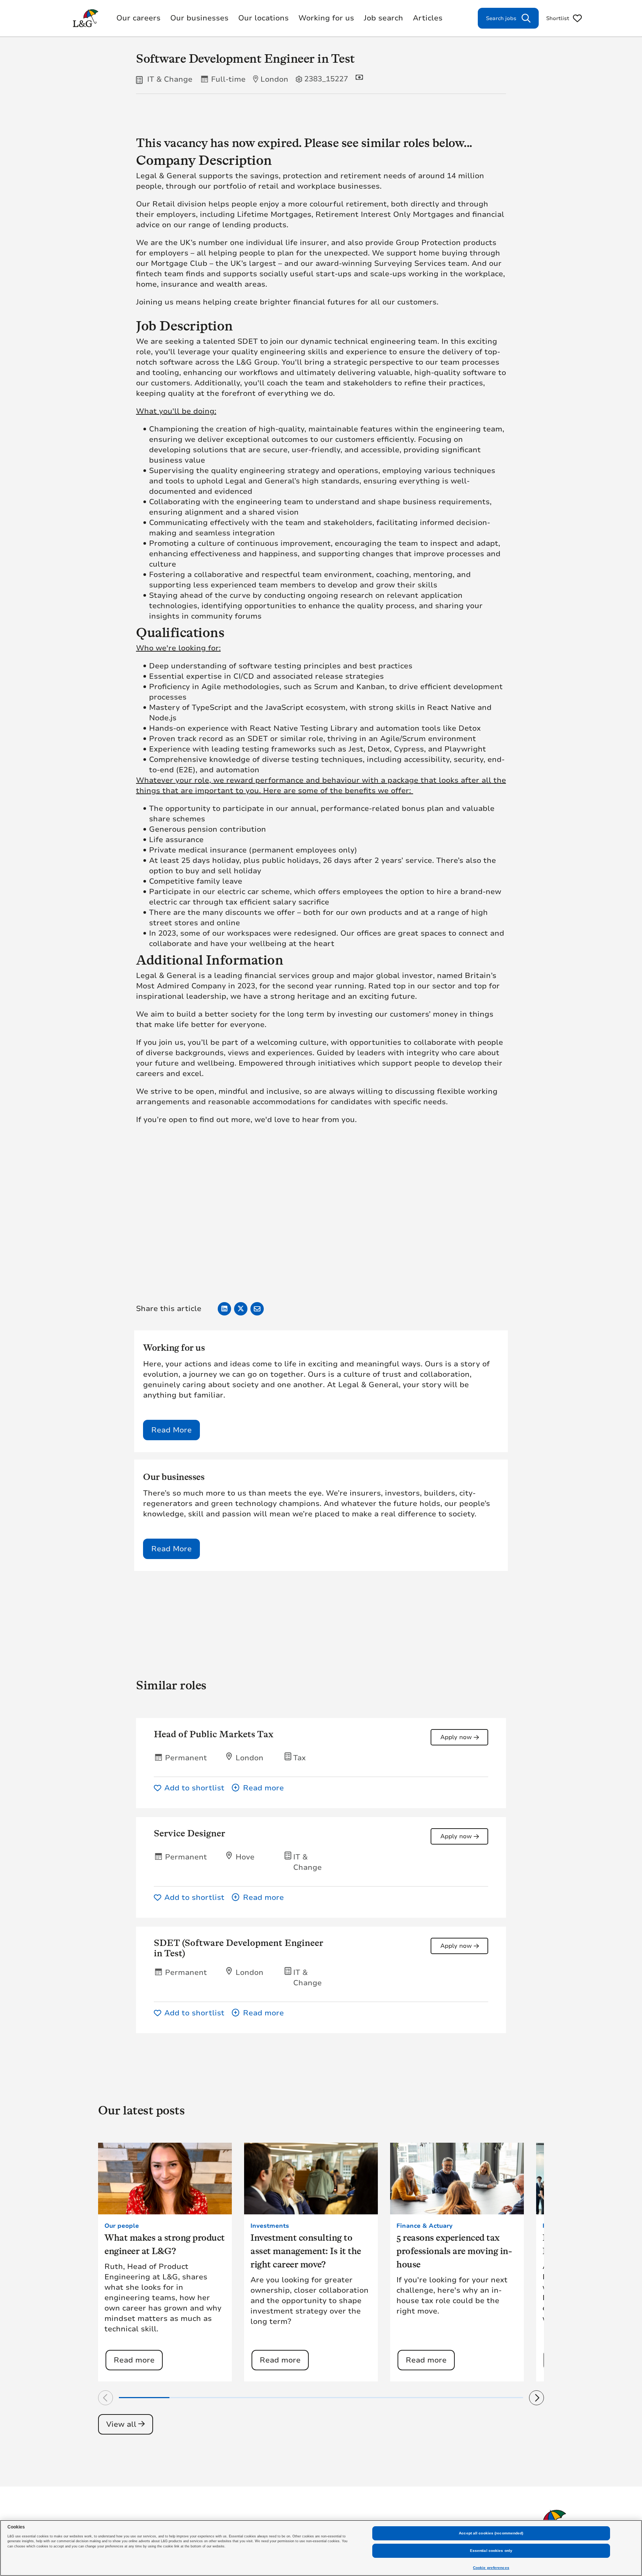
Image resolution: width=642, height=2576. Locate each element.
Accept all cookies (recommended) (491, 2533)
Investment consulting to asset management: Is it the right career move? (306, 2251)
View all (121, 2424)
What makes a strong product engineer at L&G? (165, 2244)
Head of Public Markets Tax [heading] (214, 1734)
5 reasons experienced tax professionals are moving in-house (454, 2251)
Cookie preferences (491, 2568)
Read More (171, 1430)
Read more (134, 2360)
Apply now (456, 1737)
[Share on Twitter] (241, 1309)
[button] (360, 1788)
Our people (122, 2226)
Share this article (169, 1309)
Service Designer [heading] (189, 1833)
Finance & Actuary (424, 2226)
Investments (270, 2226)
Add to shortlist (194, 1788)
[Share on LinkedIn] (224, 1309)
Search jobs (501, 18)
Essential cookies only (491, 2551)
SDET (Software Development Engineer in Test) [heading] (239, 1948)
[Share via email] (257, 1309)
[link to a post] (165, 2179)
